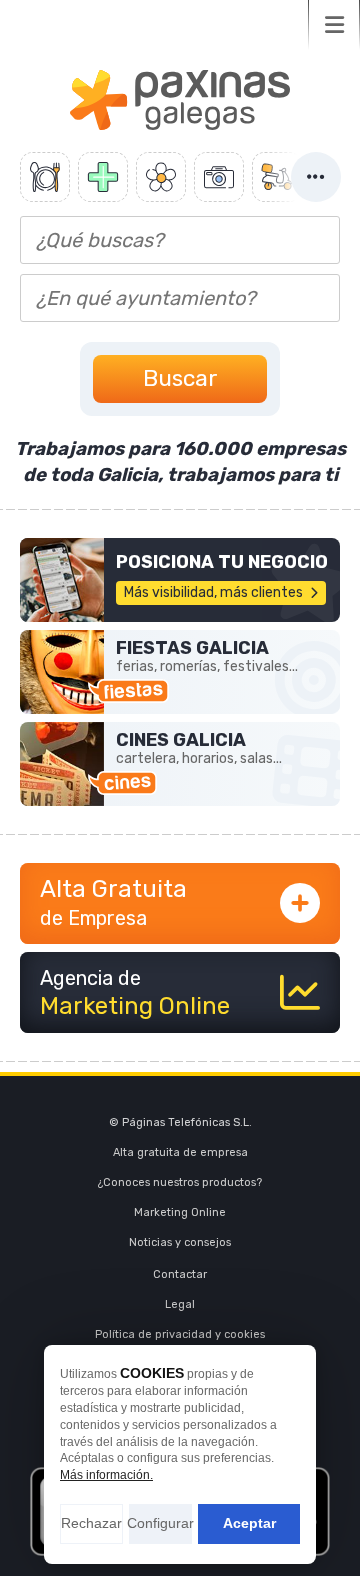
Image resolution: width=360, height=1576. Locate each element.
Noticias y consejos (180, 1242)
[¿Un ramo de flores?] (161, 177)
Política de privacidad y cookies (180, 1334)
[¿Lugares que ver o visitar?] (219, 177)
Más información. (106, 1475)
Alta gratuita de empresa (180, 1152)
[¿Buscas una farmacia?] (103, 177)
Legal (180, 1304)
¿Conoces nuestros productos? (180, 1182)
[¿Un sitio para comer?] (45, 177)
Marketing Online (180, 1212)
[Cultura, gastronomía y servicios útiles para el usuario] (180, 580)
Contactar (180, 1274)
